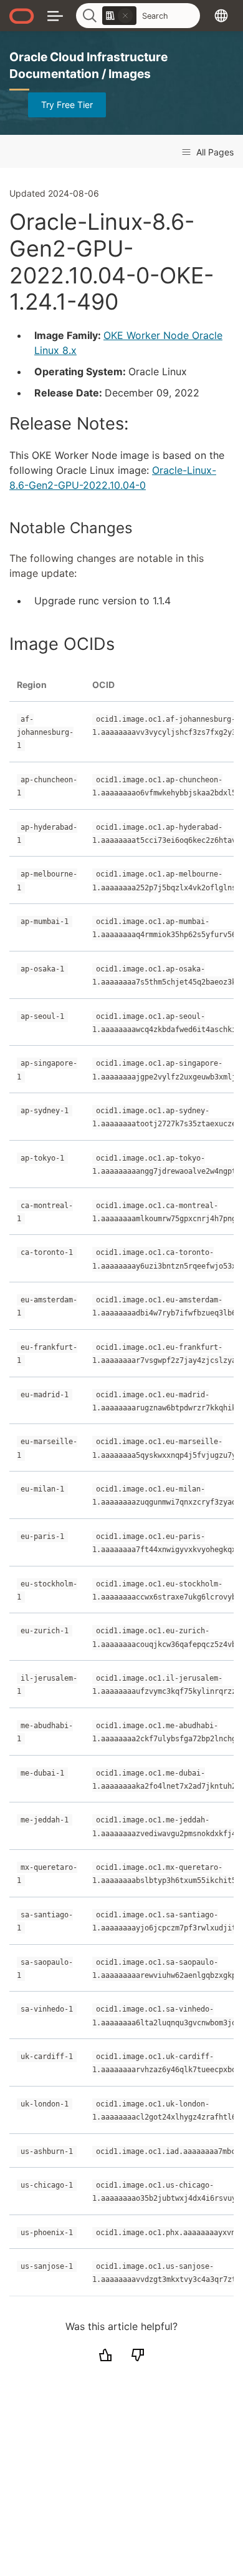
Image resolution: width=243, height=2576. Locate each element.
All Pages (214, 152)
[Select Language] (221, 15)
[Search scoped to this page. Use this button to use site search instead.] (125, 16)
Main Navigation (55, 15)
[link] (119, 16)
